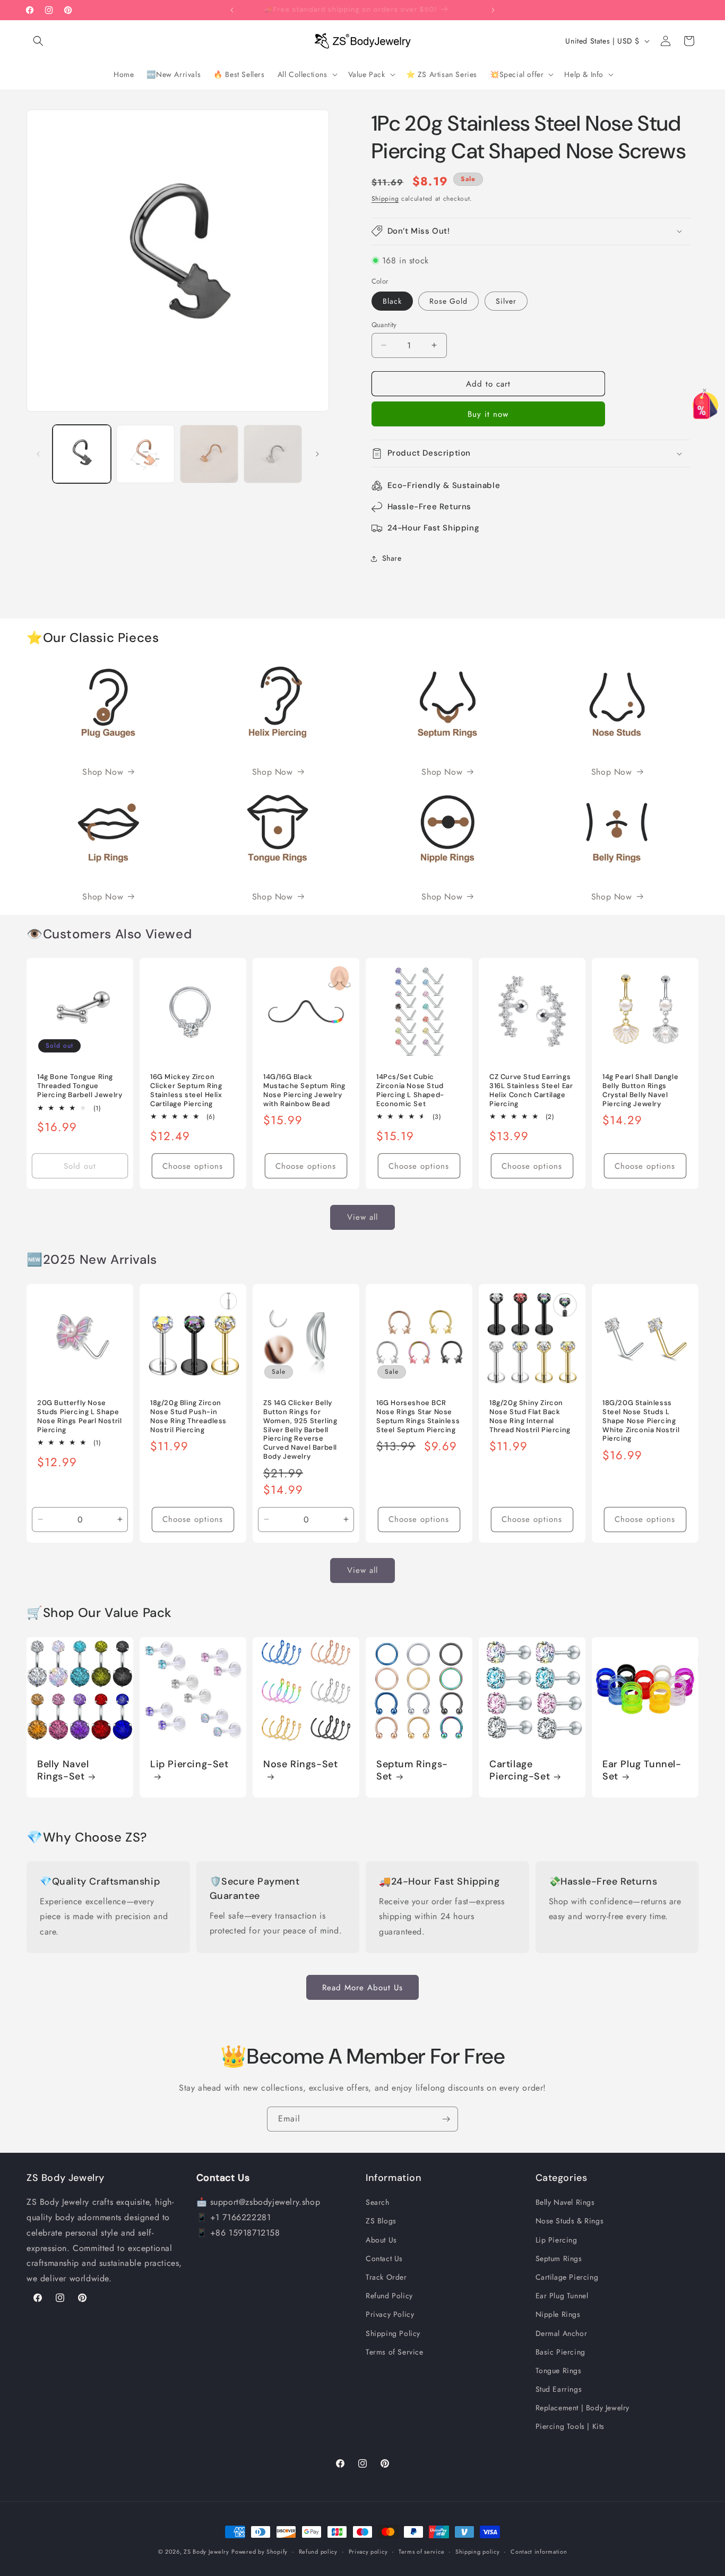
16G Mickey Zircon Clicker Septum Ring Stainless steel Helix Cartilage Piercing (186, 1090)
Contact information (539, 2551)
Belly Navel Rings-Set (63, 1770)
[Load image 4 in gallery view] (145, 454)
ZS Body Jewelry (206, 2552)
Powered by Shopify (260, 2552)
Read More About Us (362, 1987)
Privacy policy (368, 2551)
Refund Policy (389, 2296)
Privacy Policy (390, 2314)
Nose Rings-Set (300, 1764)
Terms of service (421, 2551)
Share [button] (392, 558)
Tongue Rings (559, 2370)
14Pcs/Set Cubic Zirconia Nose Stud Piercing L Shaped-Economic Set (410, 1090)
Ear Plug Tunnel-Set (642, 1770)
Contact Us (384, 2258)
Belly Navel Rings (565, 2202)
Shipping (385, 199)
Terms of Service (395, 2352)
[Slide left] (38, 454)
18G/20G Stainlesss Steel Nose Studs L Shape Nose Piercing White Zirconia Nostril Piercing (641, 1421)
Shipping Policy (393, 2333)
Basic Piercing (560, 2352)
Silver (506, 301)
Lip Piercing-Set (189, 1764)
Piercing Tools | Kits (570, 2426)
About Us (381, 2240)
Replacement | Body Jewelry (583, 2408)
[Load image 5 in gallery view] (209, 454)
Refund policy (318, 2551)
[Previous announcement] (232, 10)
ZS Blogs (381, 2221)
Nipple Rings (558, 2314)
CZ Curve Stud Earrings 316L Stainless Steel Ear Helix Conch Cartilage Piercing (531, 1090)
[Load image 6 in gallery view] (273, 454)
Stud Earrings (559, 2389)
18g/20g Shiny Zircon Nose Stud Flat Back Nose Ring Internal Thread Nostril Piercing (530, 1417)
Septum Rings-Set (412, 1770)
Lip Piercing (556, 2240)
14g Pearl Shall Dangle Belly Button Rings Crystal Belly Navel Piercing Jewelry (640, 1090)
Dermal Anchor (562, 2333)
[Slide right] (317, 454)
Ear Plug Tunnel (562, 2296)
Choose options (193, 1166)
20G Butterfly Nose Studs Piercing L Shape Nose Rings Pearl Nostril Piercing (79, 1417)
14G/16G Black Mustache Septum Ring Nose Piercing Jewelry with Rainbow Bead (304, 1090)
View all (362, 1218)
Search (378, 2202)
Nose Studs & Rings (570, 2221)
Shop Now (103, 772)
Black (392, 301)
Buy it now (488, 414)
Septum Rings (559, 2258)
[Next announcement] (493, 10)
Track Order (386, 2277)
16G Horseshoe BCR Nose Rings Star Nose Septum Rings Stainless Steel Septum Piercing (418, 1417)
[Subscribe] (446, 2119)
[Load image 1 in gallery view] (82, 454)
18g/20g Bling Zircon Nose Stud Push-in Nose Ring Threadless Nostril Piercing (188, 1417)
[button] (38, 41)
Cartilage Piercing (567, 2277)
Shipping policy (478, 2551)
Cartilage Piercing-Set (520, 1770)
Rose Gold (448, 301)
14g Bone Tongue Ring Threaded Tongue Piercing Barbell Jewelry (80, 1086)
